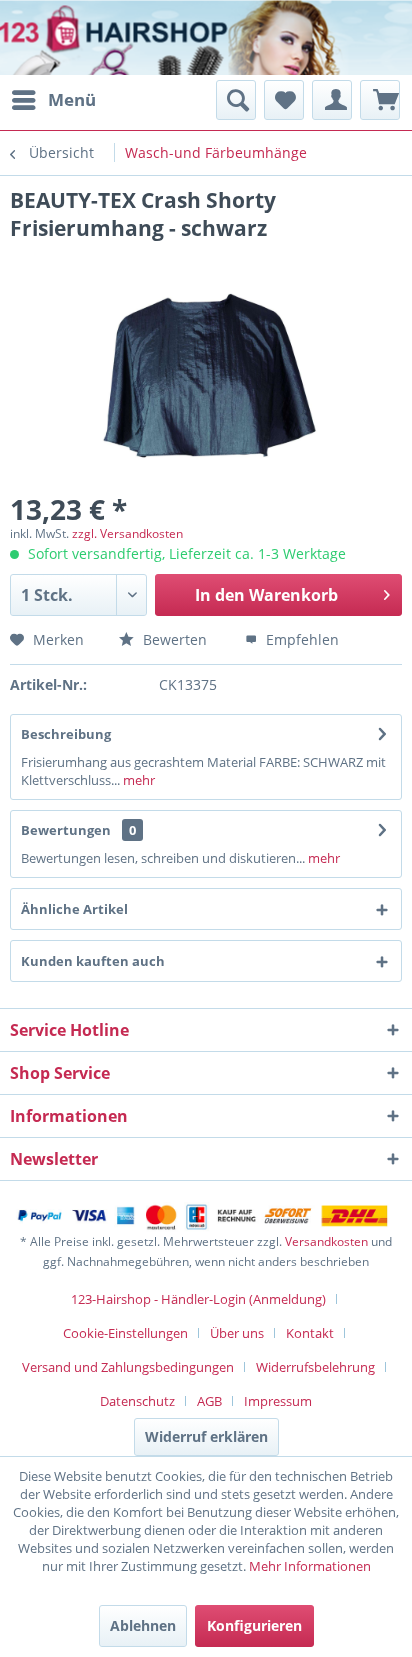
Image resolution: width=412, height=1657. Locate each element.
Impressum (278, 1401)
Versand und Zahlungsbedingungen (128, 1367)
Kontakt (310, 1333)
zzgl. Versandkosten (127, 533)
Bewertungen (66, 830)
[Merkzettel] (284, 100)
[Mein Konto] (332, 100)
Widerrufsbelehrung (315, 1367)
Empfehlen (300, 639)
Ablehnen (143, 1625)
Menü (72, 99)
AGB (209, 1401)
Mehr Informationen (310, 1566)
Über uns (237, 1333)
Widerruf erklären (206, 1436)
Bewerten (173, 639)
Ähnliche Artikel (74, 909)
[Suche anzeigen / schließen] (236, 100)
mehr (137, 780)
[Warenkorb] (380, 100)
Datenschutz (137, 1401)
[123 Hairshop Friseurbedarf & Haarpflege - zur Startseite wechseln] (77, 40)
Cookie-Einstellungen (125, 1333)
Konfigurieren (254, 1625)
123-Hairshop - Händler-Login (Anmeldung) (198, 1299)
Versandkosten (326, 1241)
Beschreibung (66, 734)
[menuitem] (53, 100)
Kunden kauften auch (93, 961)
